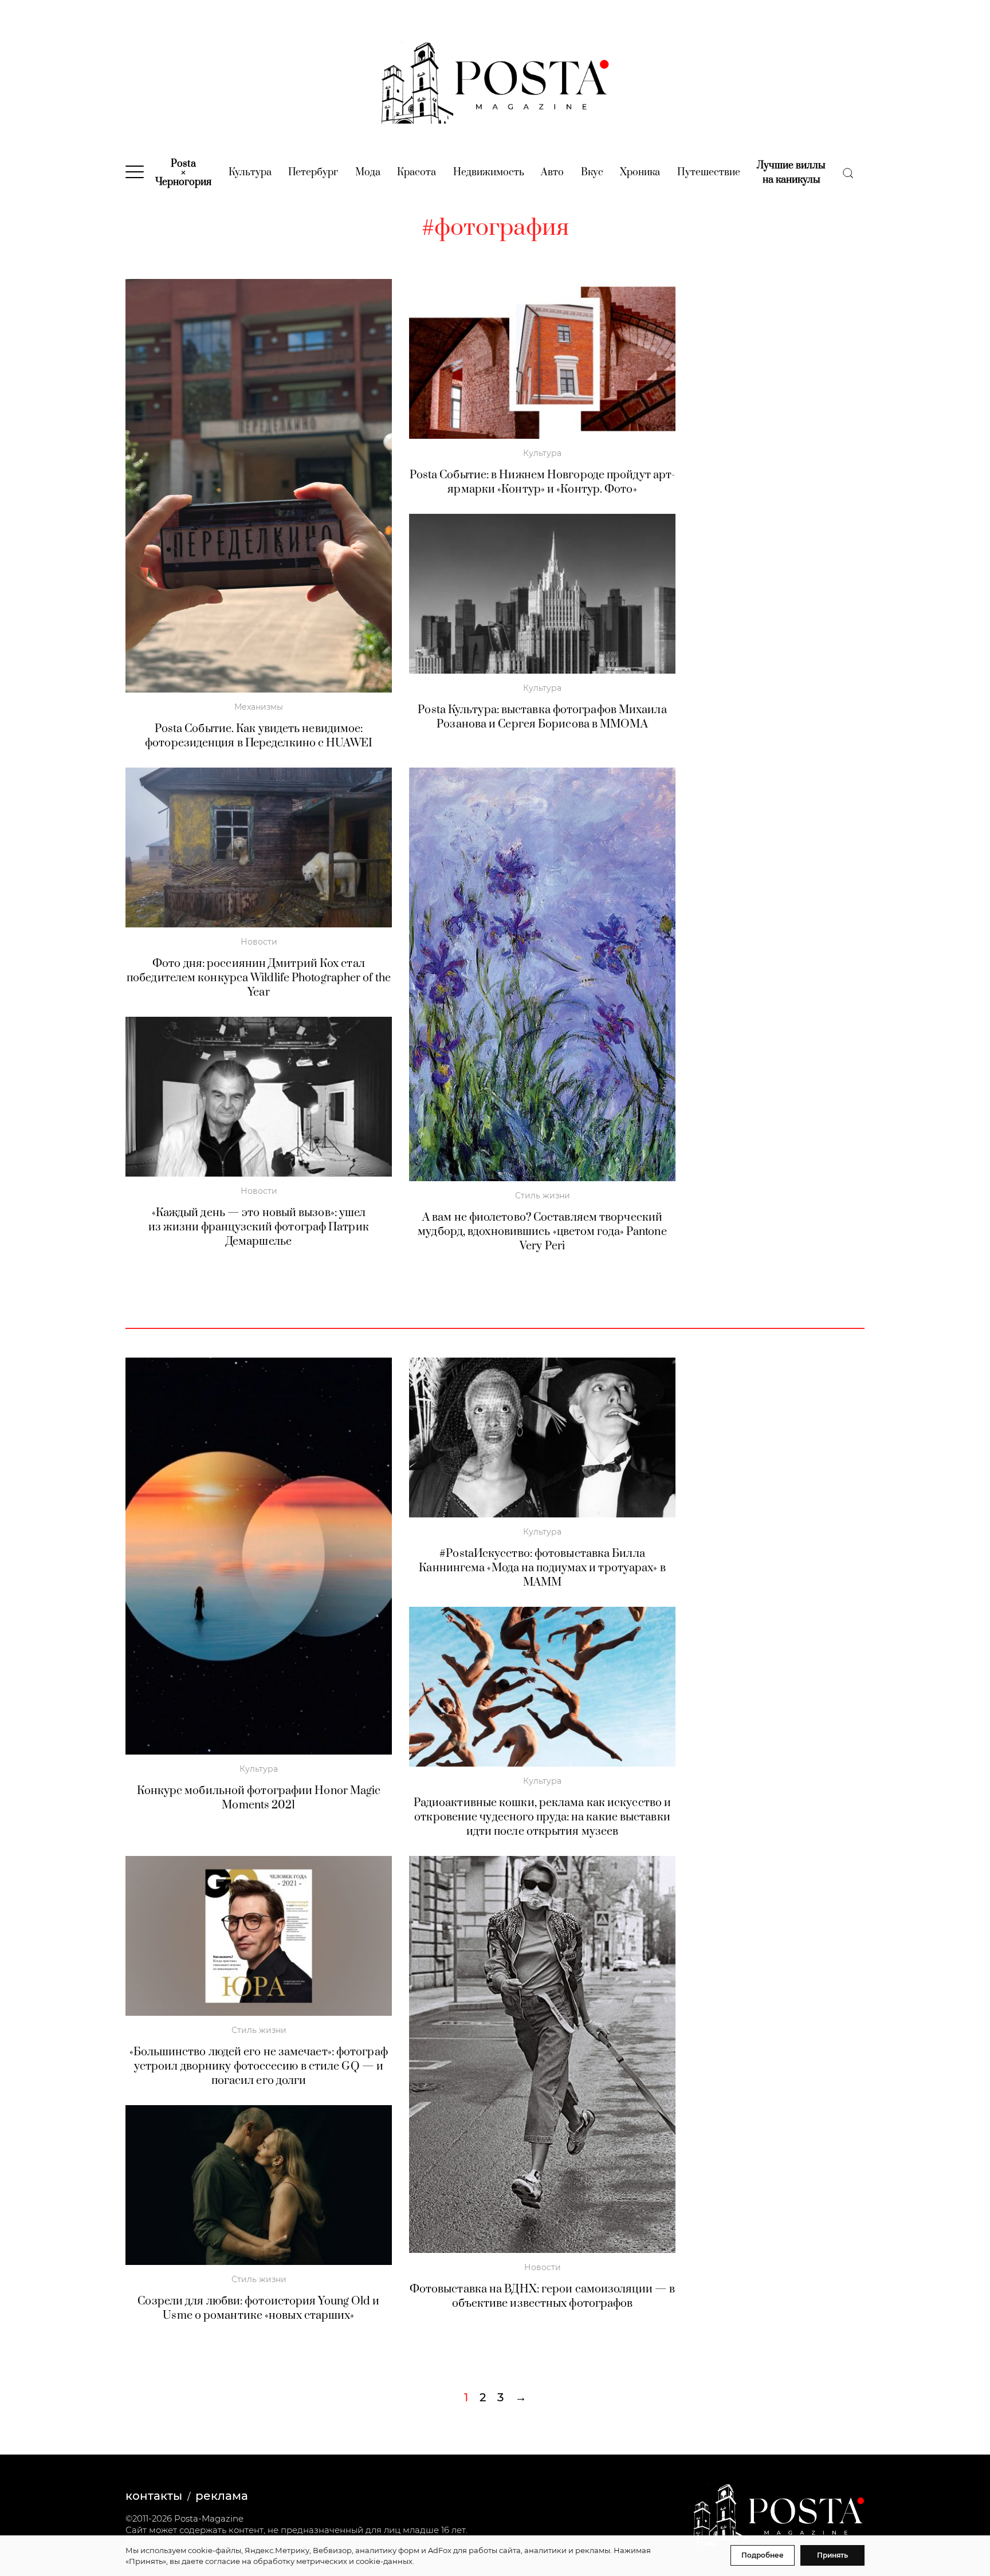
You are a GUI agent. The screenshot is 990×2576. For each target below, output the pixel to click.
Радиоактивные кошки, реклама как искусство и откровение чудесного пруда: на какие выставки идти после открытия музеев (542, 1817)
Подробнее (763, 2555)
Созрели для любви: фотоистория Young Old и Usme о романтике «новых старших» (258, 2308)
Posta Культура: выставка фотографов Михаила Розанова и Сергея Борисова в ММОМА (542, 717)
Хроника (640, 172)
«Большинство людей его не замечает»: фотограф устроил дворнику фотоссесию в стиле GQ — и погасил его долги (259, 2066)
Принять (832, 2555)
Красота (417, 172)
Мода (368, 172)
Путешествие (709, 172)
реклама (222, 2496)
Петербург (313, 172)
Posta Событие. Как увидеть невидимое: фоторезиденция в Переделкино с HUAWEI (259, 736)
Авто (552, 172)
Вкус (592, 172)
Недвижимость (489, 172)
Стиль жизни (543, 1195)
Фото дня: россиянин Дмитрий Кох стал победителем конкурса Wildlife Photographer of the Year (259, 978)
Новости (259, 942)
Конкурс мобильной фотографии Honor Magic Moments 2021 (259, 1798)
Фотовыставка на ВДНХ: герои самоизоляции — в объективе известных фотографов (542, 2296)
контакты (154, 2496)
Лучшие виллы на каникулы (791, 173)
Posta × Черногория (183, 173)
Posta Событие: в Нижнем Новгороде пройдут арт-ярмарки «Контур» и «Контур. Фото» (543, 482)
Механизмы (259, 707)
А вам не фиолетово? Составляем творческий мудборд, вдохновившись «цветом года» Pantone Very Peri (542, 1232)
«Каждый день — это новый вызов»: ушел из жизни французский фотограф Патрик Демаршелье (259, 1227)
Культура (250, 172)
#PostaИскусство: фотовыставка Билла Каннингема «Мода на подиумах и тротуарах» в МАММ (542, 1568)
